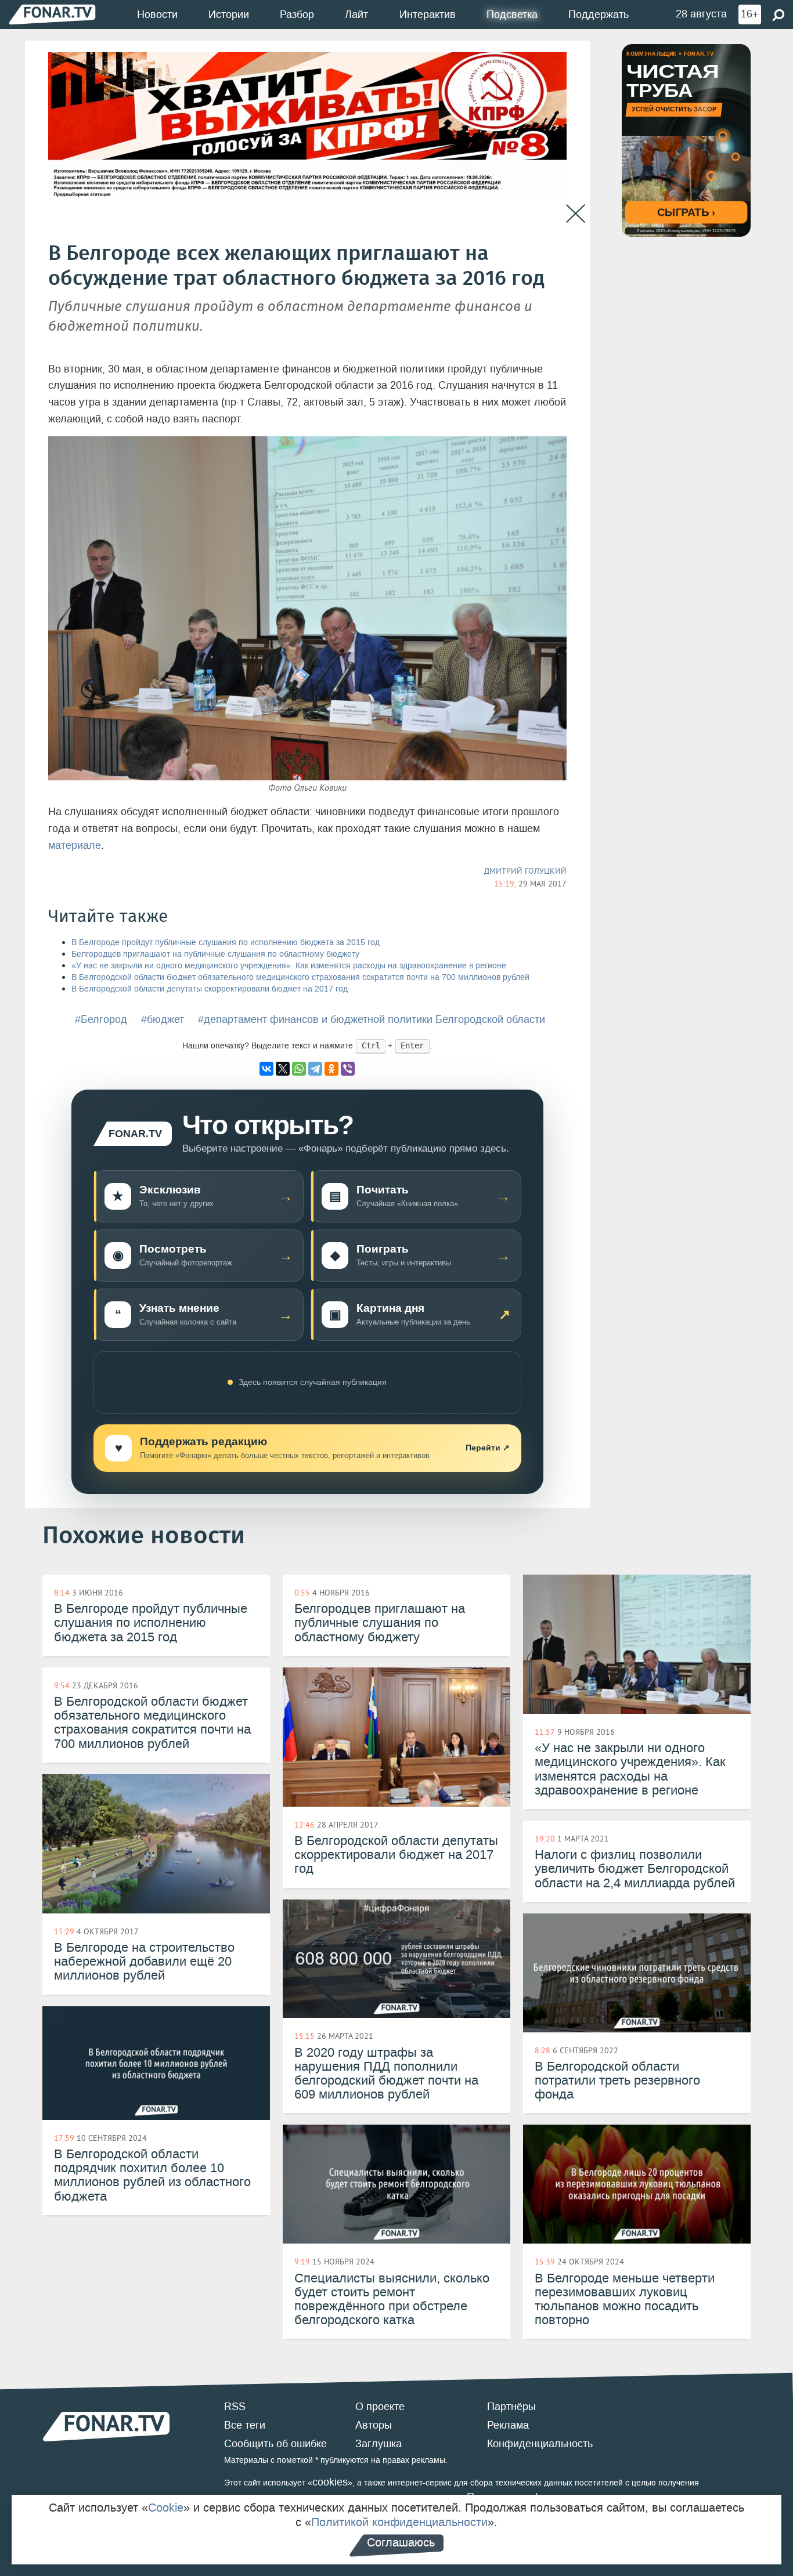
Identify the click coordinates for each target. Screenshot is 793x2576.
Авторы (374, 2425)
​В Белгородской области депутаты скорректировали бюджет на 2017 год (210, 989)
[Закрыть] (576, 214)
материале (75, 845)
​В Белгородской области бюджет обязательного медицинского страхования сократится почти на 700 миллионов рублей (300, 977)
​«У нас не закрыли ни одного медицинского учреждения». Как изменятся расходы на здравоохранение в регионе (289, 966)
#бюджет (163, 1019)
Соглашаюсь (401, 2542)
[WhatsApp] (299, 1069)
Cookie (166, 2508)
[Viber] (348, 1069)
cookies (330, 2482)
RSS (235, 2407)
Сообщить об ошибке (275, 2444)
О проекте (380, 2407)
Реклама (508, 2425)
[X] (283, 1069)
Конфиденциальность (540, 2444)
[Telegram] (315, 1069)
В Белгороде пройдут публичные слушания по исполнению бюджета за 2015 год (226, 943)
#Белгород (101, 1019)
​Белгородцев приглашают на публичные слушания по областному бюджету (215, 954)
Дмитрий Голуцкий (525, 871)
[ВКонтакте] (266, 1069)
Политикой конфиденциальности (399, 2522)
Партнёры (511, 2407)
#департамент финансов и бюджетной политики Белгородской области (372, 1019)
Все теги (245, 2425)
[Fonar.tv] (52, 14)
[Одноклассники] (331, 1069)
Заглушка (379, 2444)
